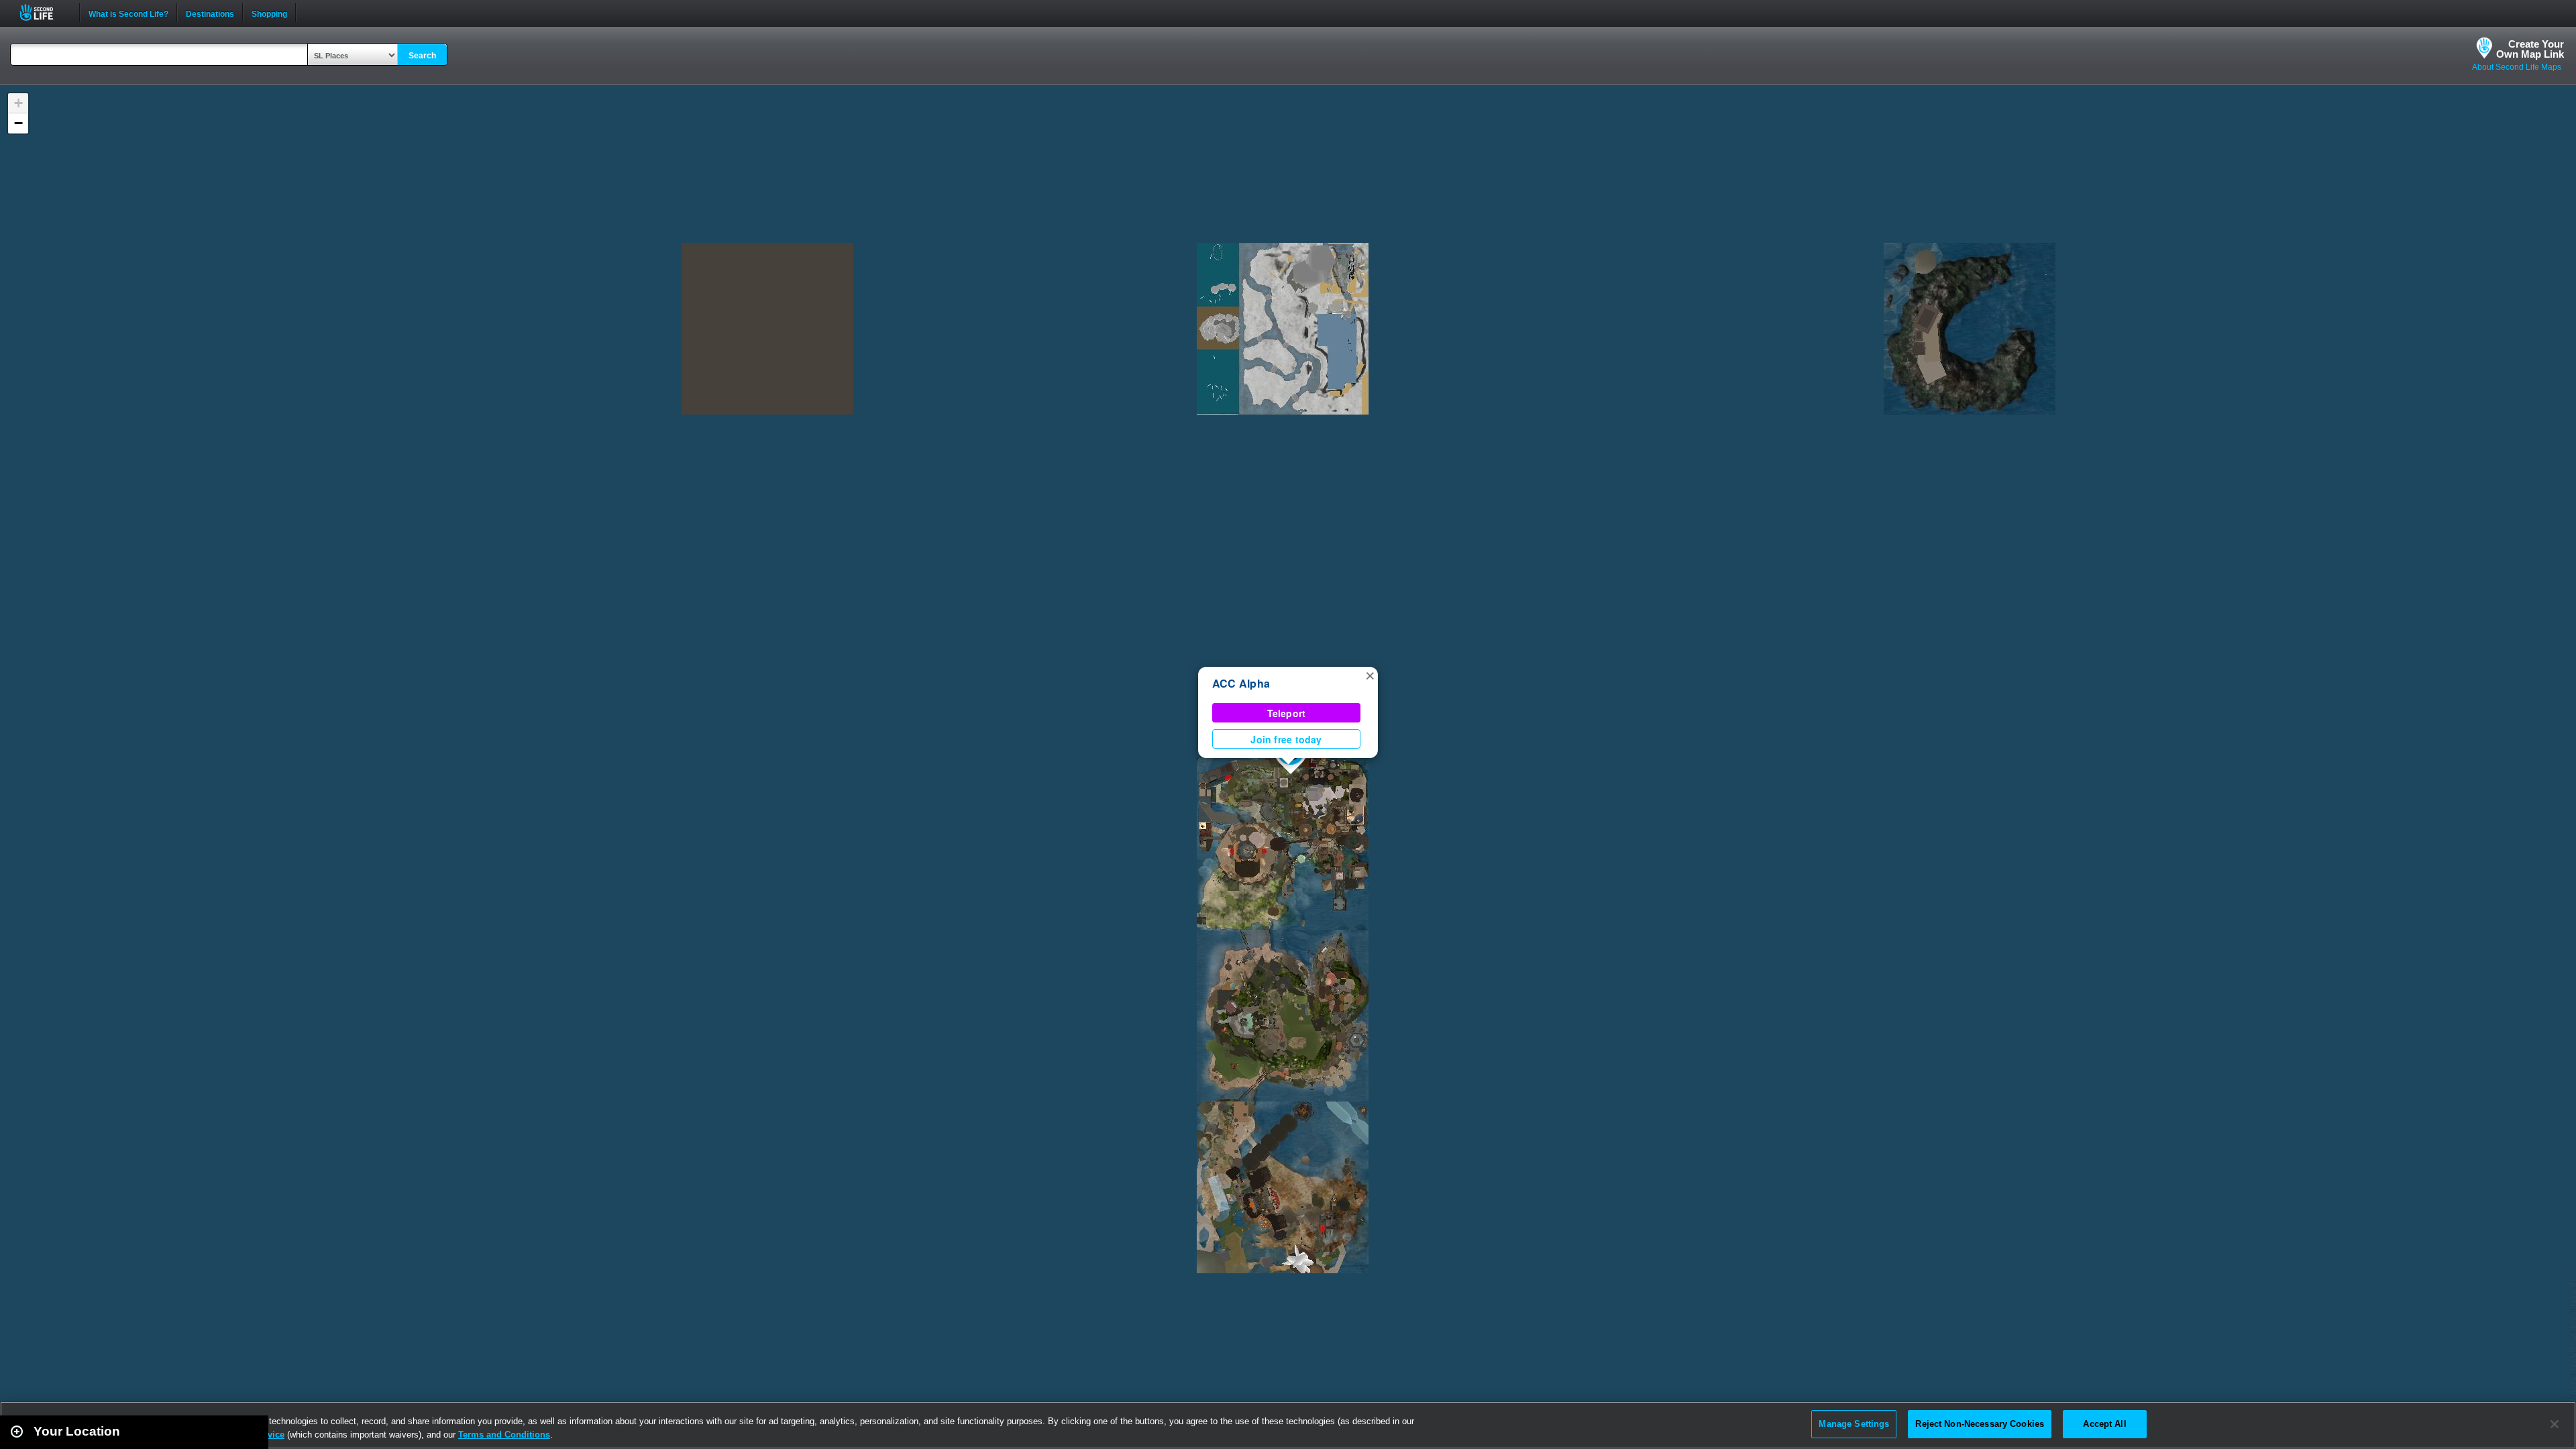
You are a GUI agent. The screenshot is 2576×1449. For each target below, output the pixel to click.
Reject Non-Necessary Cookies (1980, 1424)
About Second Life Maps (2517, 67)
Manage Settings (1854, 1424)
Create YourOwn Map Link (2530, 49)
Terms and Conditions (504, 1435)
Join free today (1286, 739)
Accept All (2104, 1424)
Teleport (1287, 713)
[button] (1370, 675)
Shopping (269, 13)
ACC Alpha (1241, 683)
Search (422, 56)
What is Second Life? (128, 13)
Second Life (44, 12)
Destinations (210, 13)
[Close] (2555, 1424)
